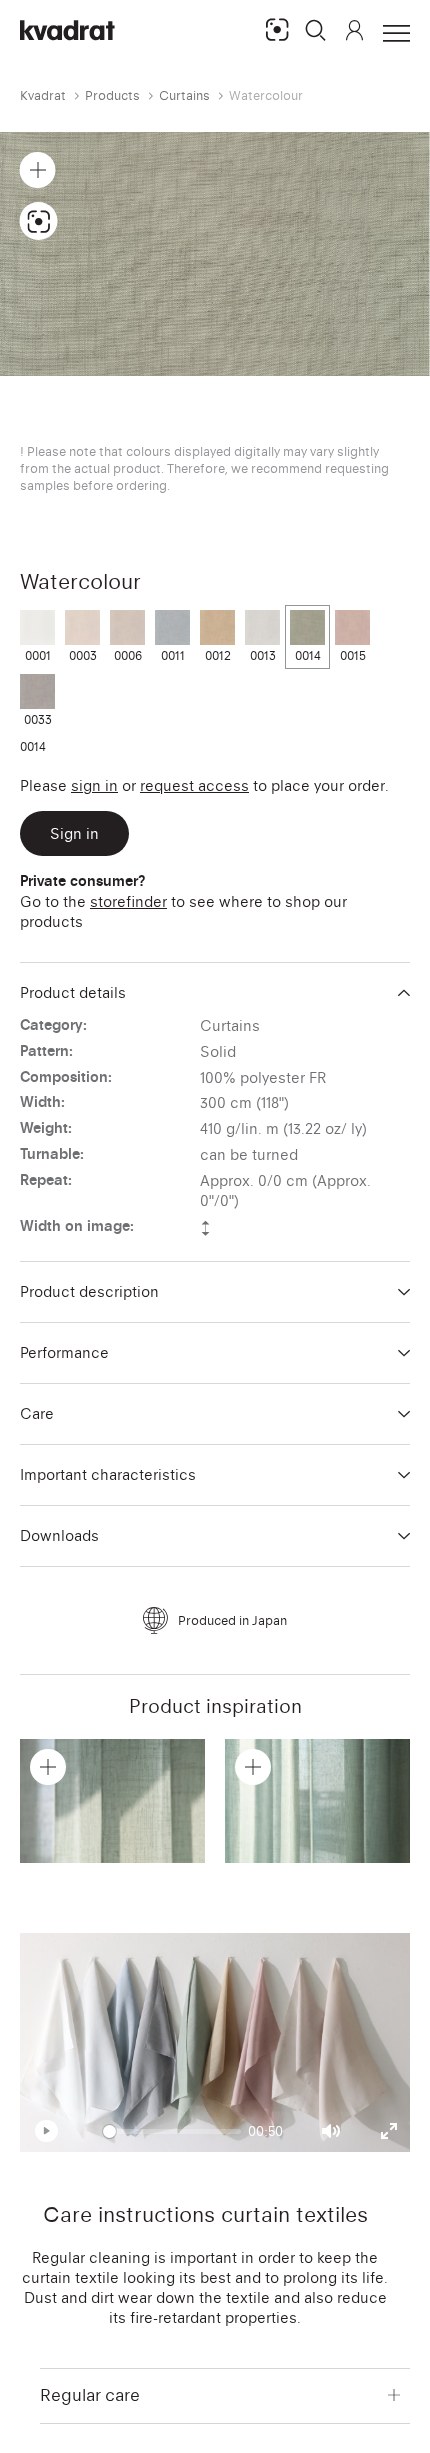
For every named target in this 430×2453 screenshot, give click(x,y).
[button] (316, 30)
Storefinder (128, 901)
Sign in (94, 785)
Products (112, 95)
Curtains (184, 95)
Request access (194, 785)
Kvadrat (43, 95)
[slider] (172, 2131)
